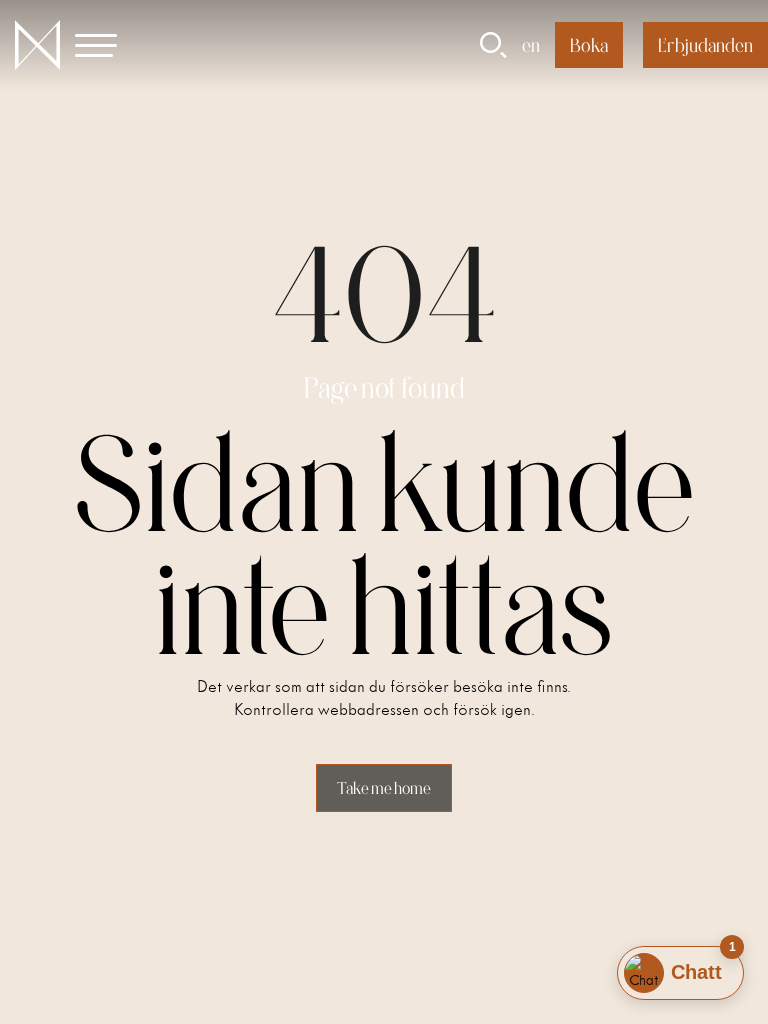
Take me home (384, 788)
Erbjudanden (705, 45)
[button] (107, 45)
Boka (589, 45)
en (531, 45)
